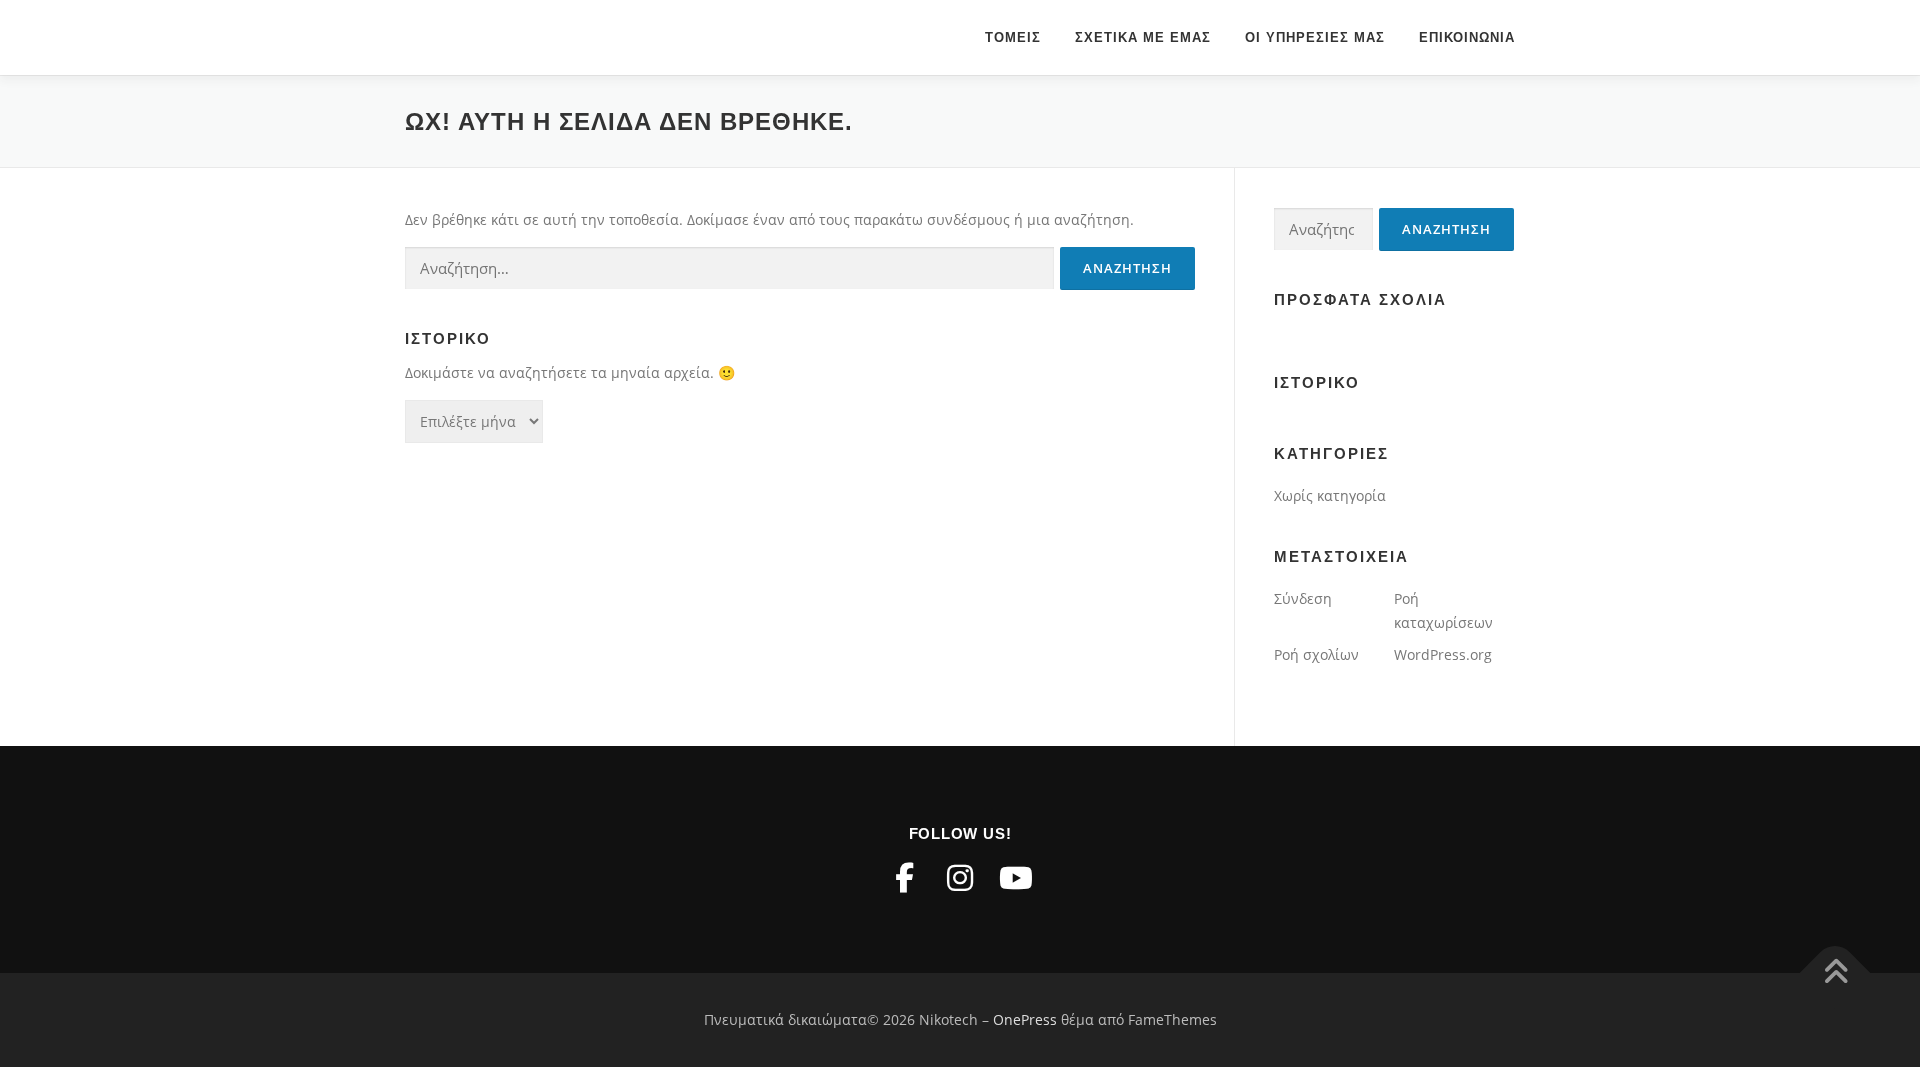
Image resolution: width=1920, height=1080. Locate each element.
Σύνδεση (1303, 598)
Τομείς (1013, 37)
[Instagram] (960, 878)
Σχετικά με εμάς (1143, 37)
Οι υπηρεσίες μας (1315, 37)
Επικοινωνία (1467, 37)
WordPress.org (1443, 654)
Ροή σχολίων (1316, 654)
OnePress (1025, 1019)
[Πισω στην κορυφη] (1835, 973)
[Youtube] (1016, 878)
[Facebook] (904, 878)
